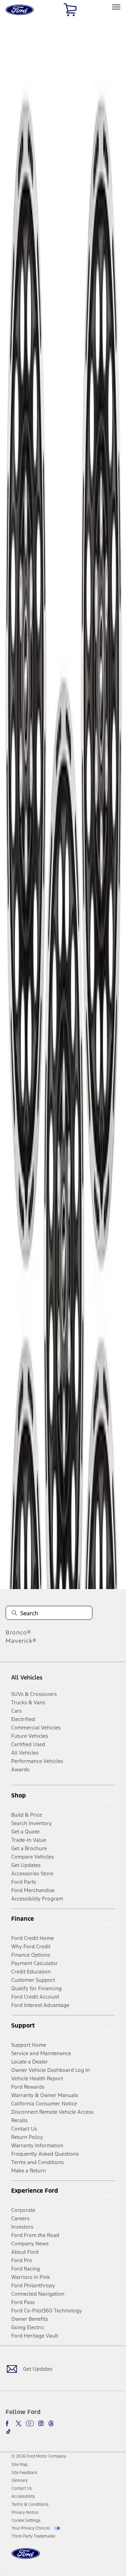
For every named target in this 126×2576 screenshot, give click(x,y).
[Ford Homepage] (26, 2558)
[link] (20, 2465)
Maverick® (21, 1641)
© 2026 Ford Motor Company (39, 2456)
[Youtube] (30, 2423)
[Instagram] (41, 2423)
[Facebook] (8, 2423)
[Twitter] (19, 2423)
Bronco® (18, 1632)
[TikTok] (8, 2431)
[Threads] (51, 2423)
